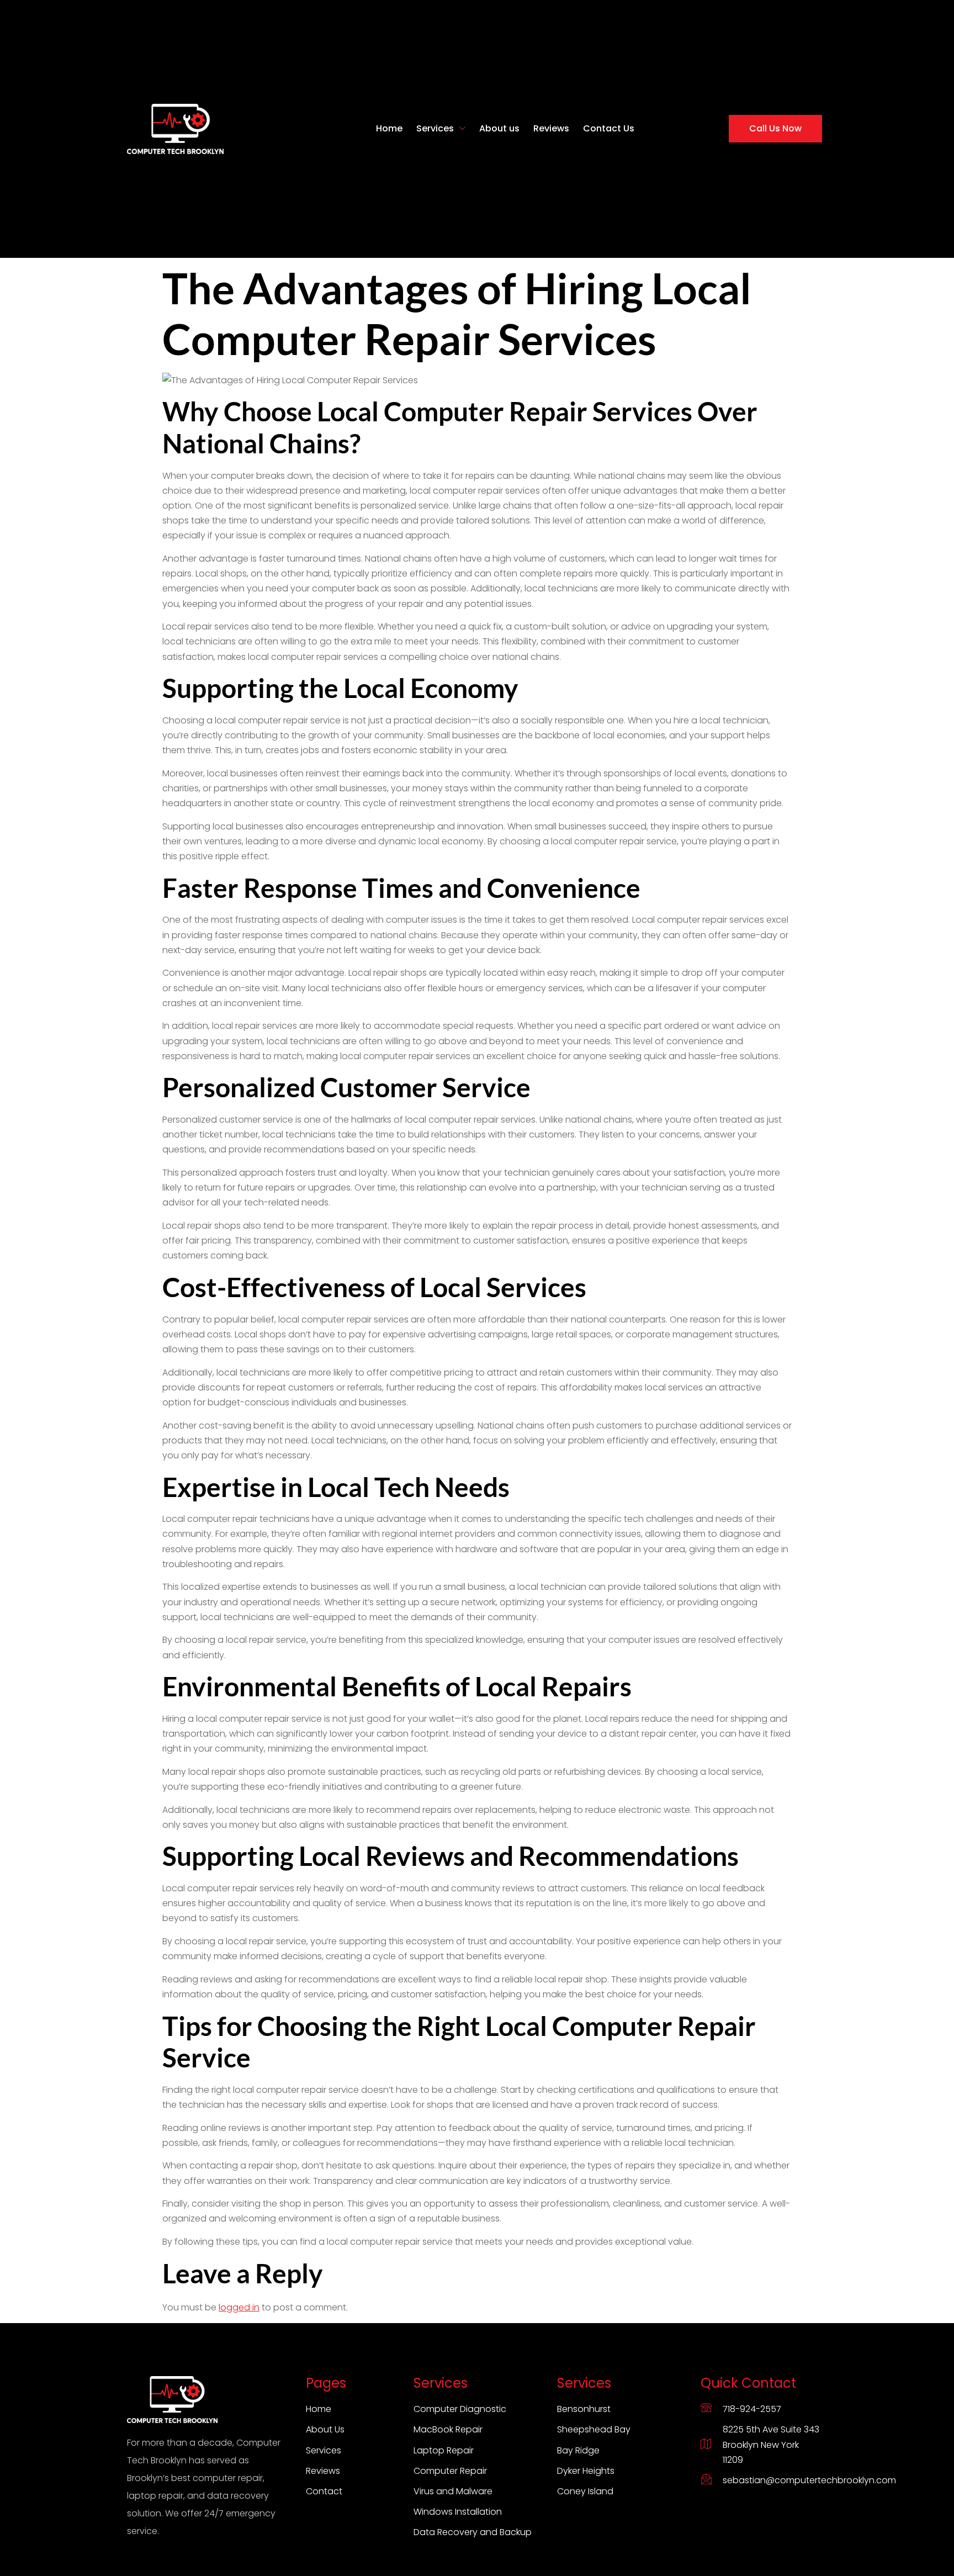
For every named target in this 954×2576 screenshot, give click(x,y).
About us (499, 128)
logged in (239, 2307)
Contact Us (609, 128)
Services (435, 128)
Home (389, 128)
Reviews (551, 128)
